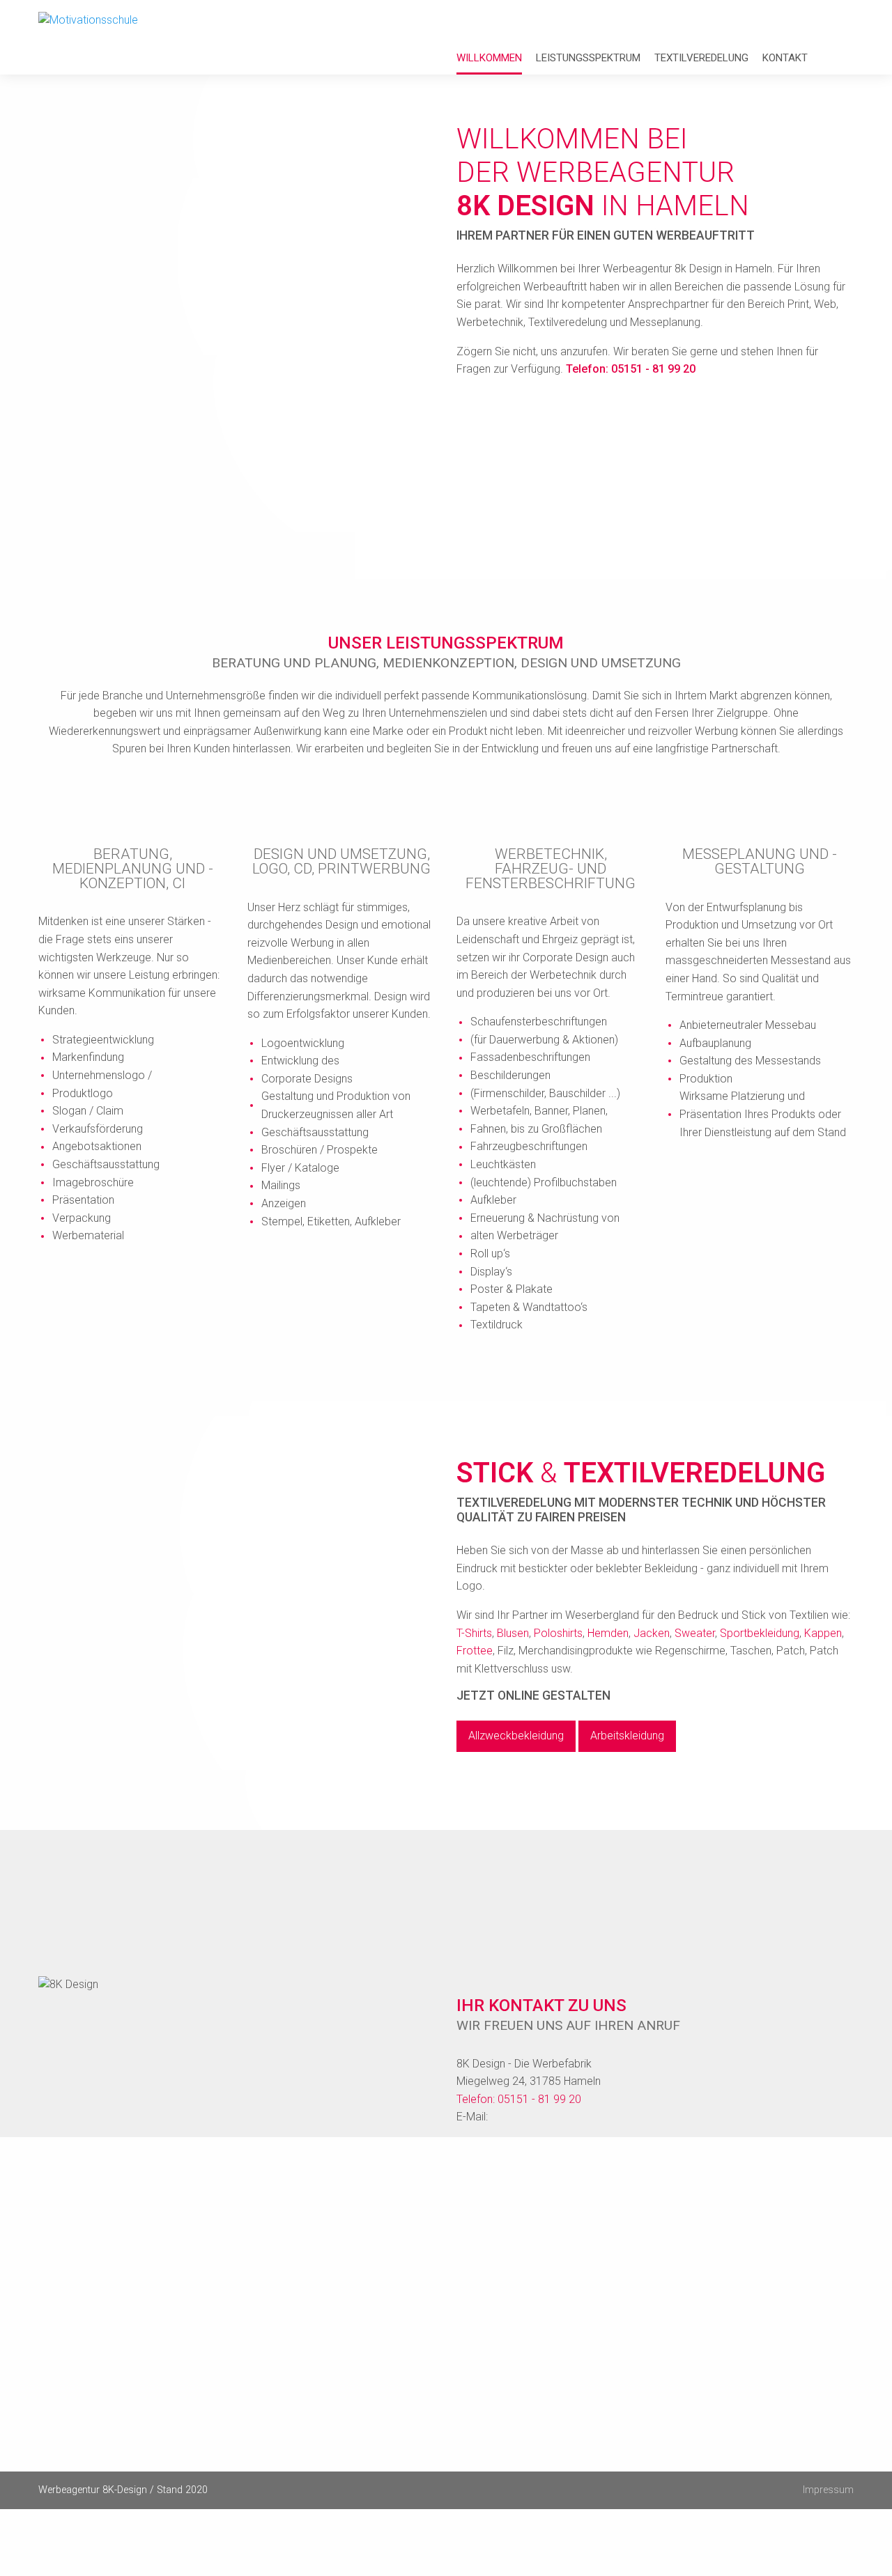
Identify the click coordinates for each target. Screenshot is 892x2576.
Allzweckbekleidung (516, 1736)
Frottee (475, 1651)
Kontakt (785, 58)
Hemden (608, 1633)
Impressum (828, 2490)
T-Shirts (474, 1633)
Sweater (695, 1633)
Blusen (513, 1633)
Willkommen (489, 58)
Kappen (823, 1633)
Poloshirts (558, 1633)
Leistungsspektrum (588, 58)
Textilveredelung (701, 58)
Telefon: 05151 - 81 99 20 (631, 369)
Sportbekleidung (760, 1633)
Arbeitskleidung (627, 1736)
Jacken (652, 1633)
